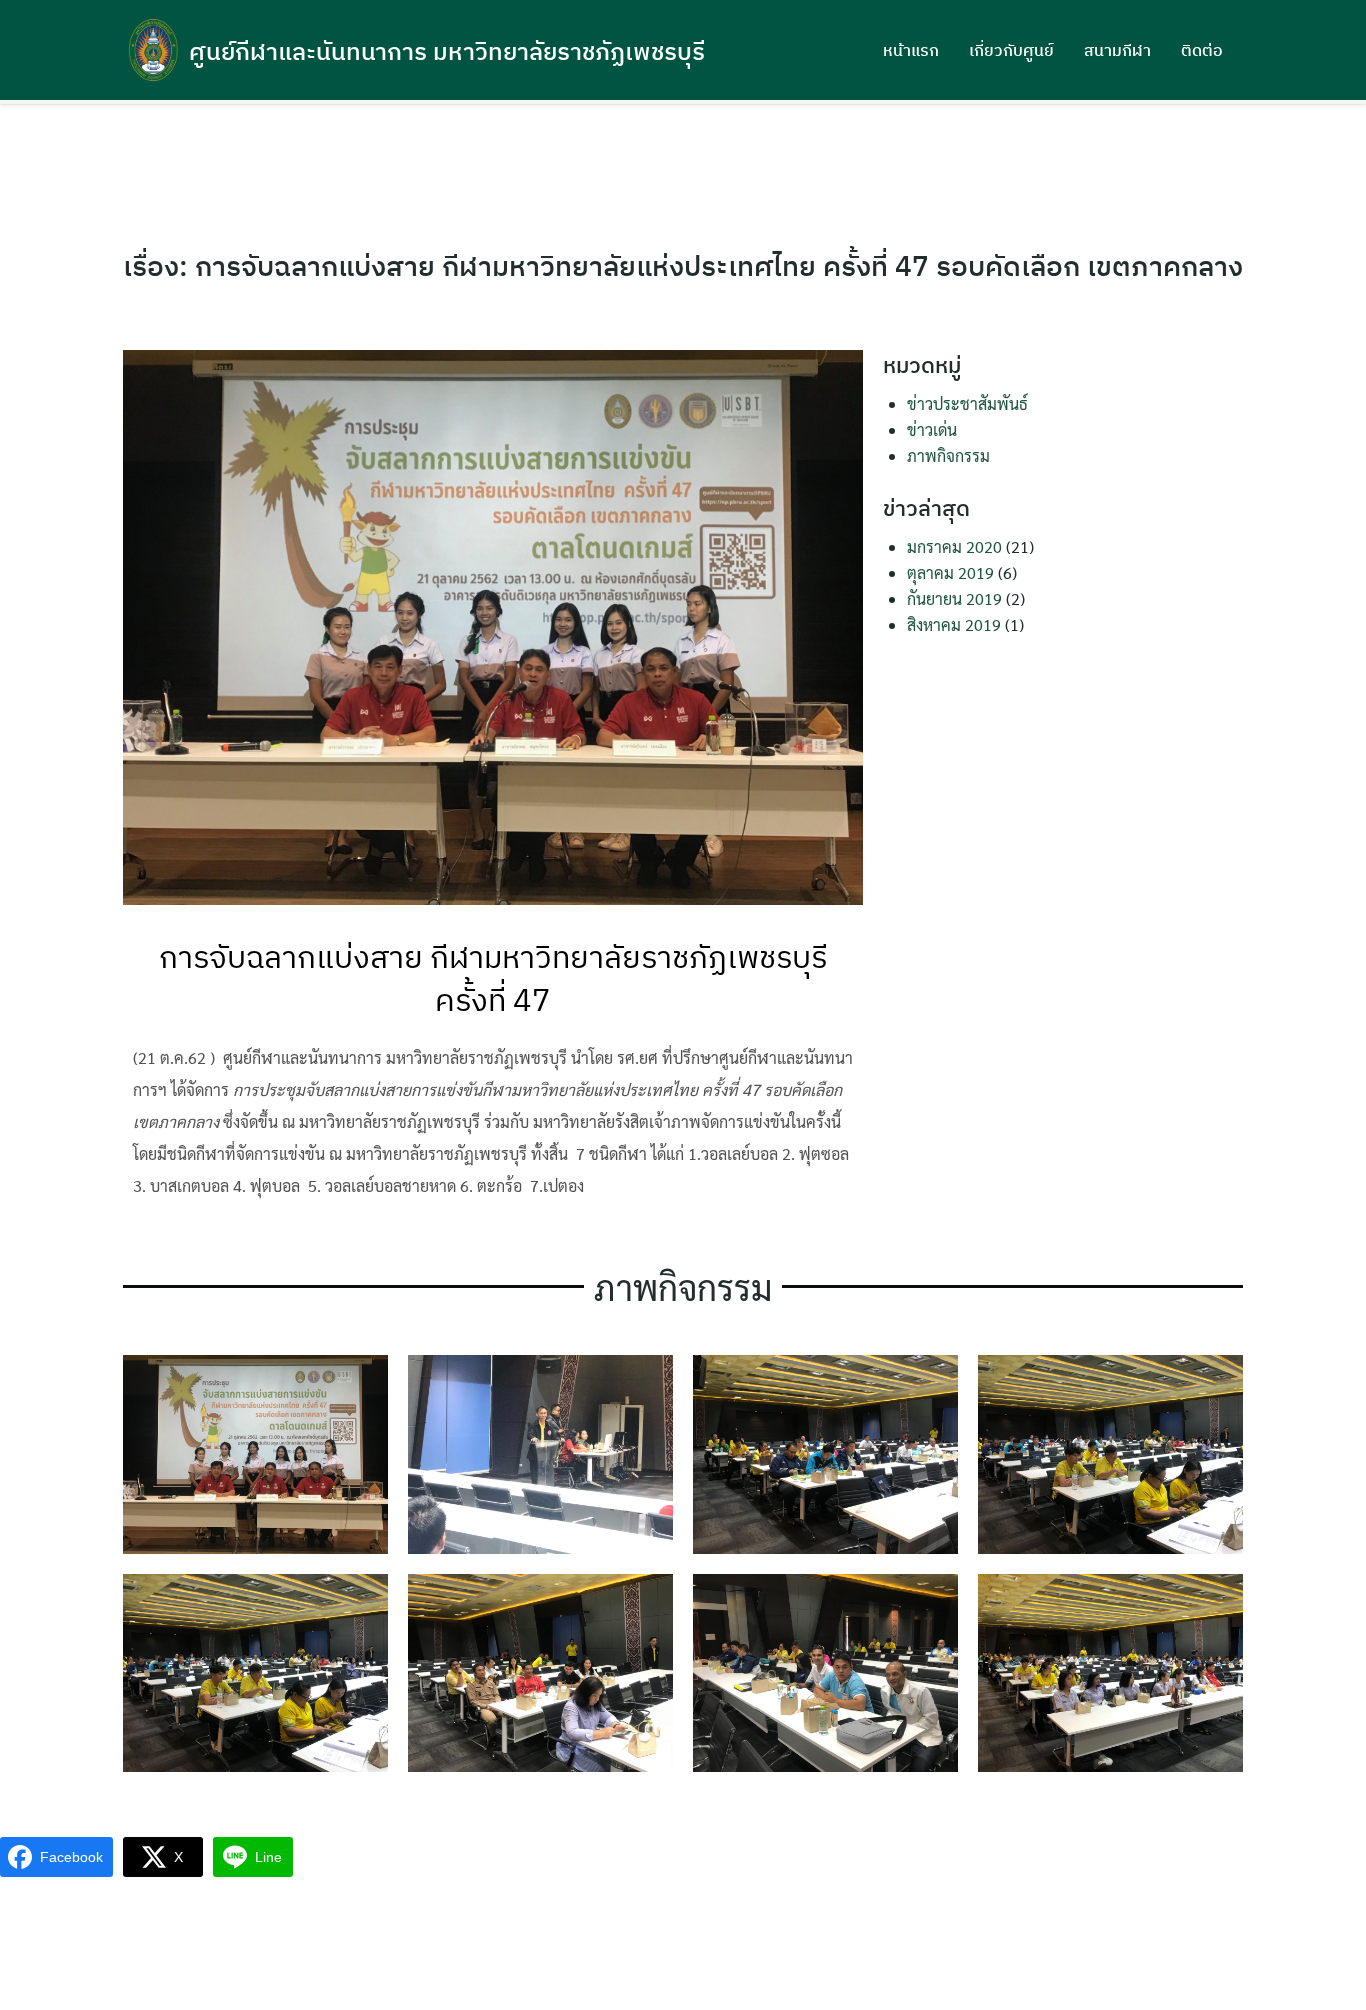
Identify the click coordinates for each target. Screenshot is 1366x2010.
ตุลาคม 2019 (950, 572)
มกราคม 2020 (954, 546)
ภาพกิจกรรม (948, 455)
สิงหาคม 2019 (954, 624)
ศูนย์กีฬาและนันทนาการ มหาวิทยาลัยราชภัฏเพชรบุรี (447, 51)
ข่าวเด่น (932, 429)
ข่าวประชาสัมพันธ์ (967, 403)
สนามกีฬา (1117, 50)
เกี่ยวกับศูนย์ (1011, 50)
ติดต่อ (1202, 50)
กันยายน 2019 (954, 598)
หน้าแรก (911, 50)
